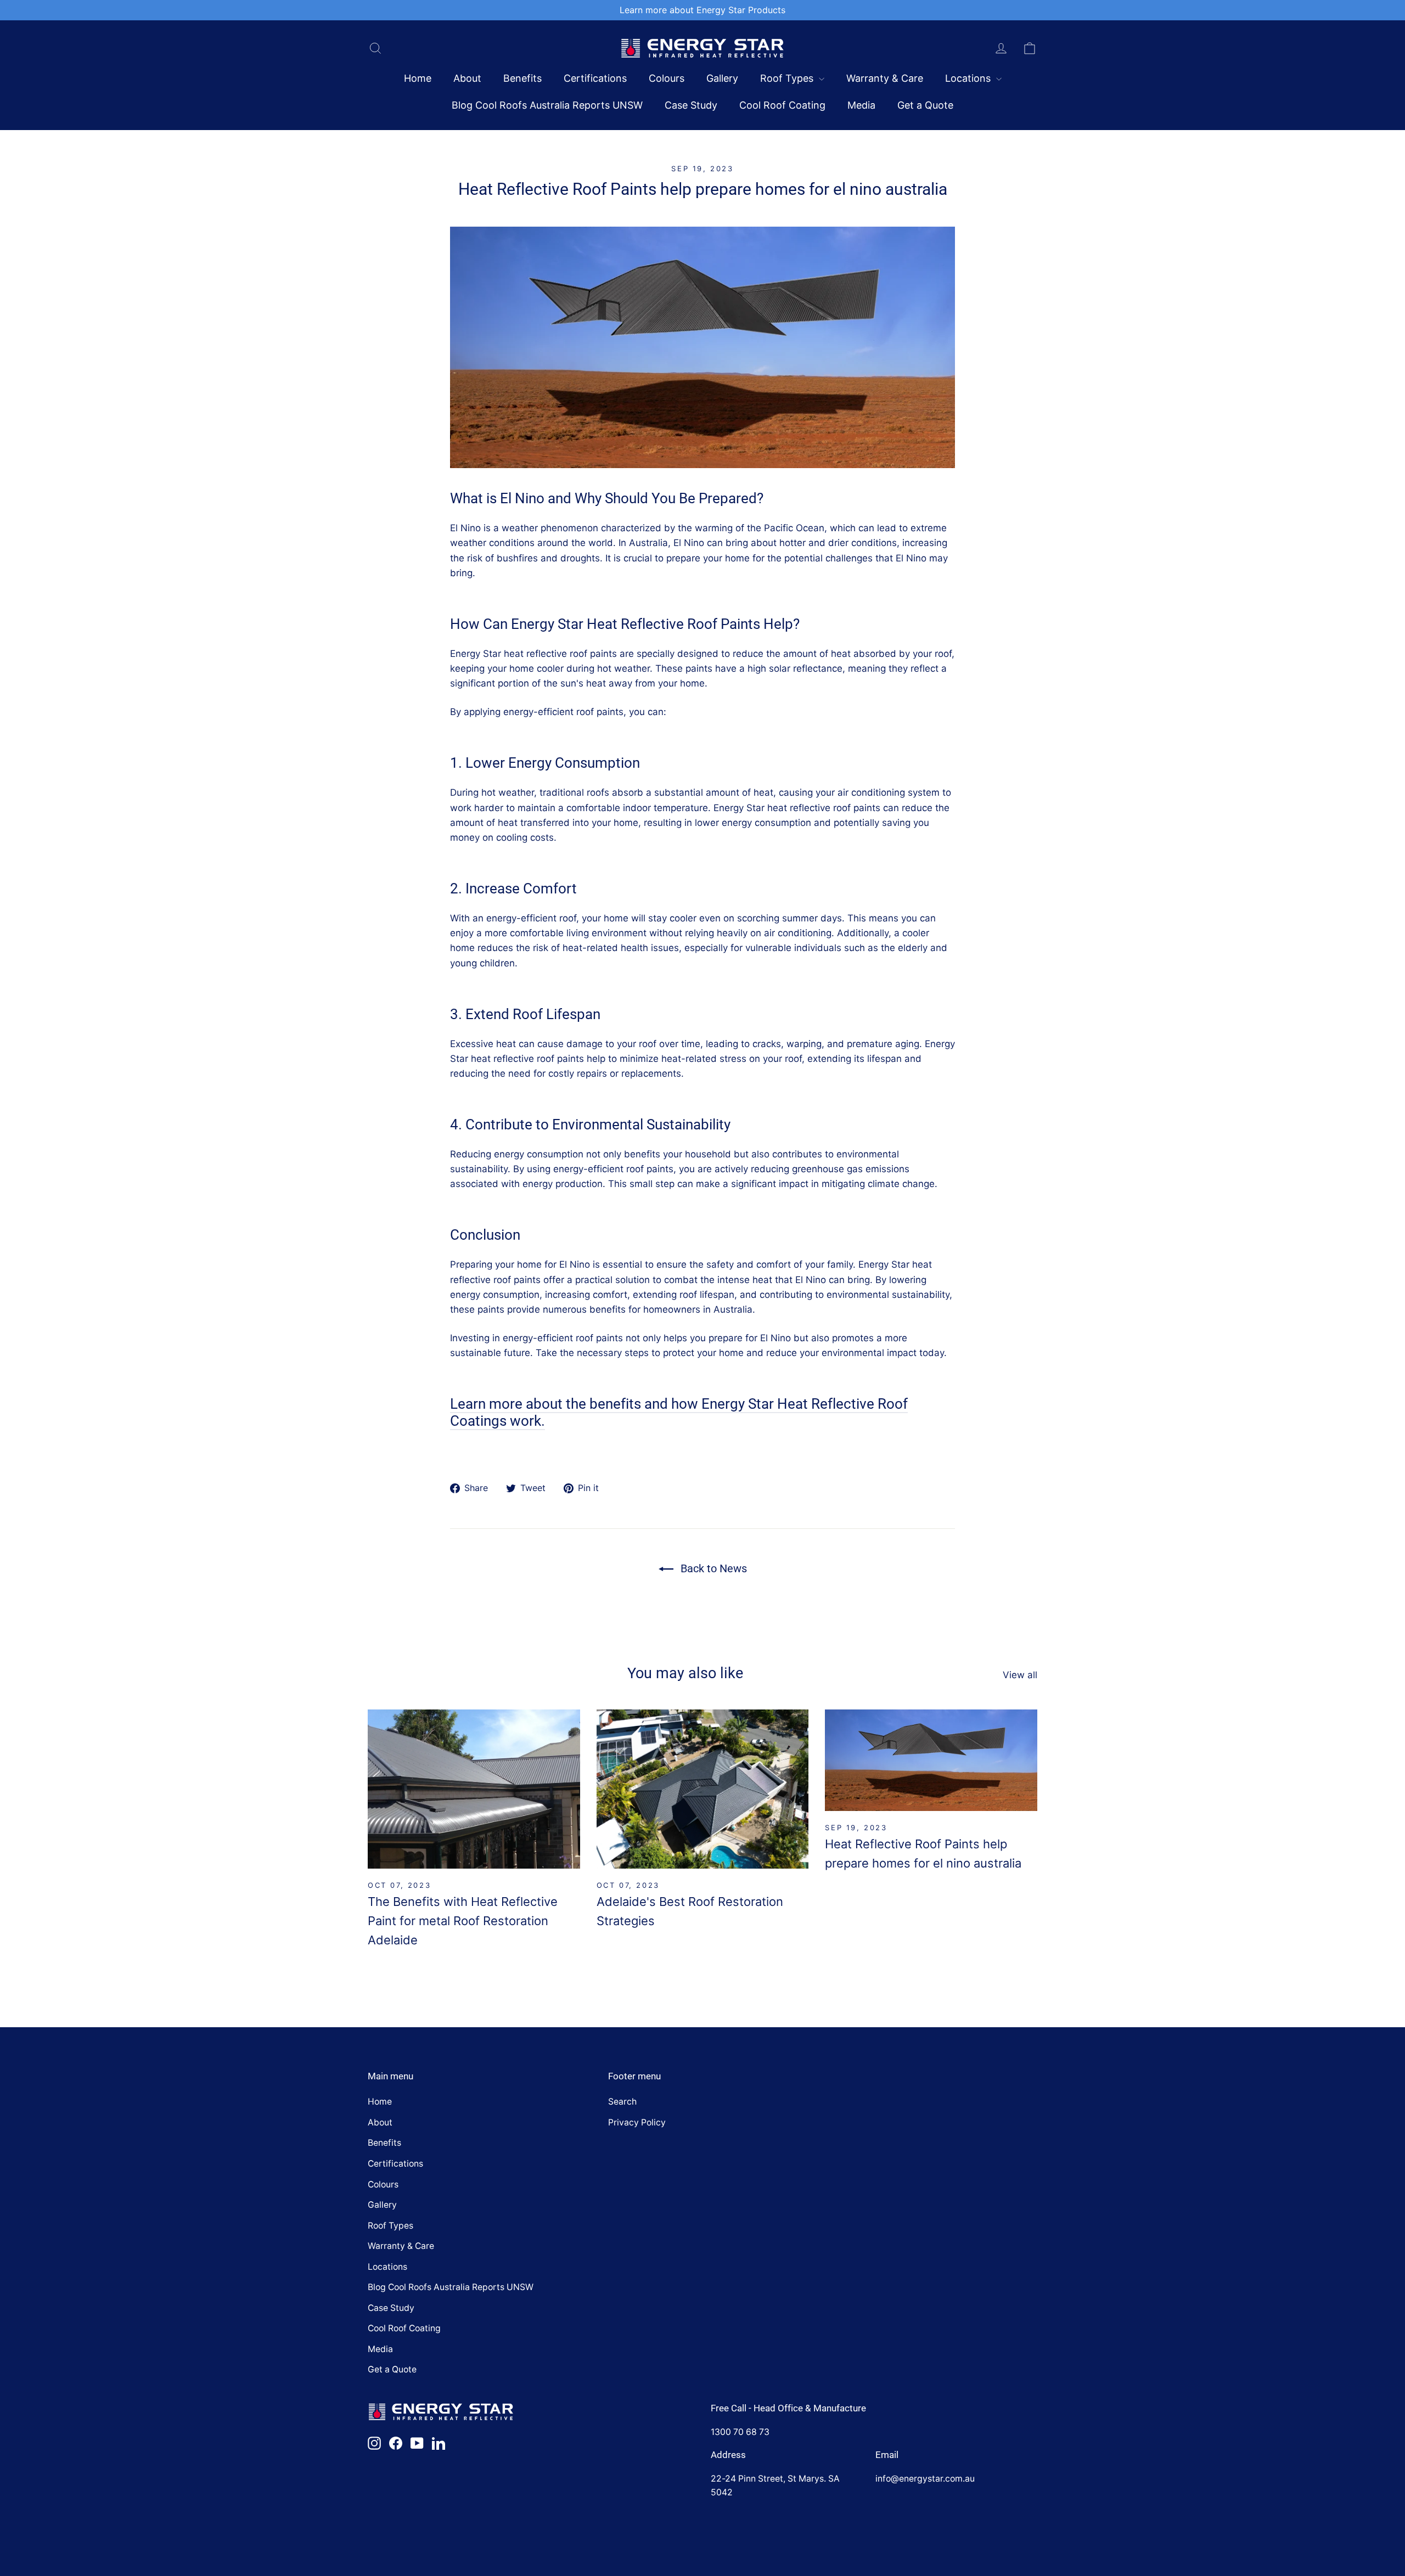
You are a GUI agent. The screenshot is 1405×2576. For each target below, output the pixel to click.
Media (861, 105)
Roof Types (788, 78)
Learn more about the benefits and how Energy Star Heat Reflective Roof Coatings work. (679, 1412)
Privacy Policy (637, 2122)
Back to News (712, 1568)
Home (418, 78)
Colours (667, 78)
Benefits (522, 78)
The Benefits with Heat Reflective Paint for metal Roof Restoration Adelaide (463, 1921)
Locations (969, 78)
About (467, 78)
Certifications (595, 78)
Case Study (691, 105)
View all (1020, 1675)
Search (622, 2102)
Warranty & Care (885, 78)
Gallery (722, 78)
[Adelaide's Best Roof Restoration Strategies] (703, 1789)
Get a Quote (925, 105)
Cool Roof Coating (782, 105)
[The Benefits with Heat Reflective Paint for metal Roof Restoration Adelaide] (474, 1789)
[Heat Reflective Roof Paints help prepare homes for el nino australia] (931, 1760)
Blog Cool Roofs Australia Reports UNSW (547, 105)
